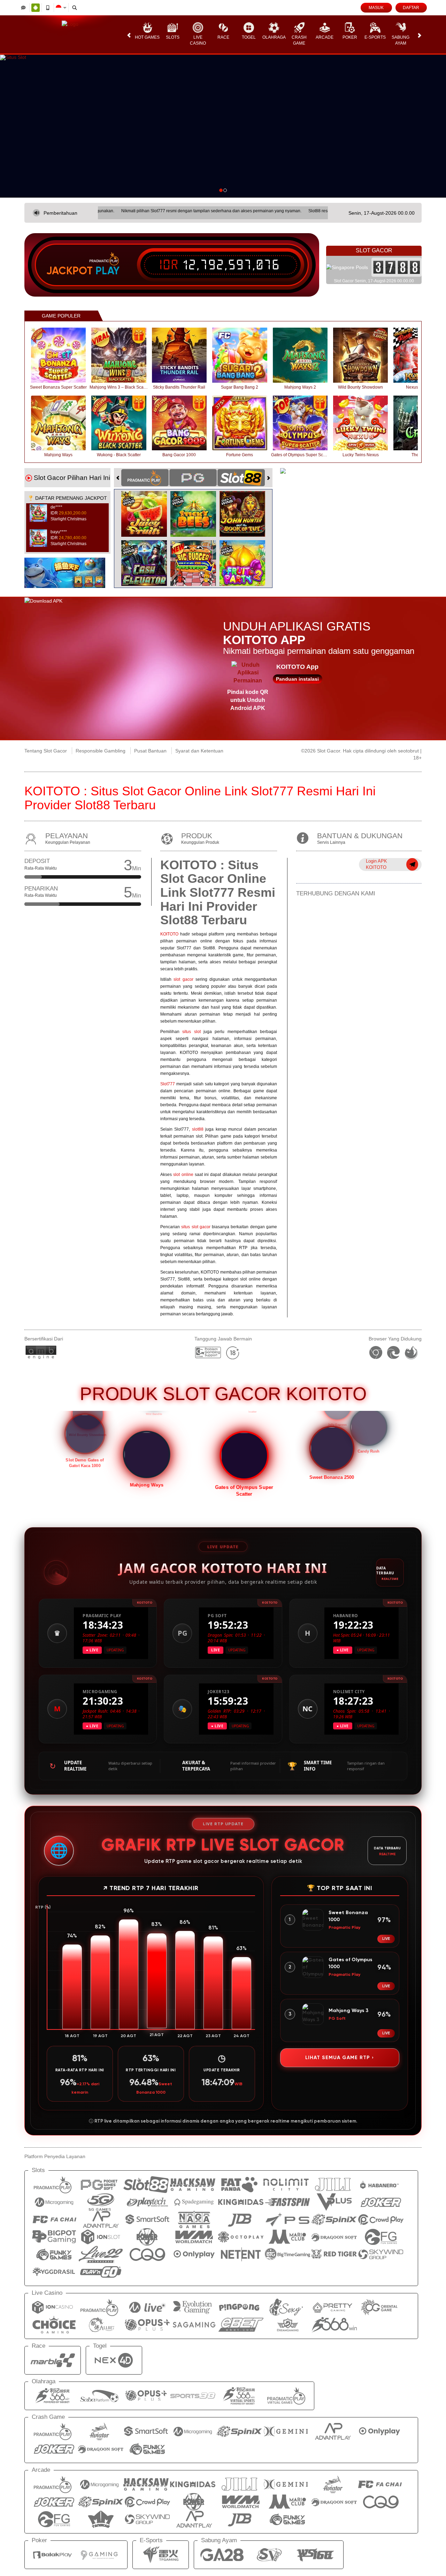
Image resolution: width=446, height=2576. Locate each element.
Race (223, 37)
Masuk (376, 8)
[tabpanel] (223, 126)
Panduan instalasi (297, 679)
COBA (148, 507)
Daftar (411, 8)
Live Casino (198, 40)
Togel (249, 37)
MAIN (63, 355)
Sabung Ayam (401, 40)
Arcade (325, 37)
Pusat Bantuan (150, 751)
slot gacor (183, 979)
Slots (173, 37)
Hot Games (147, 37)
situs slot (191, 1032)
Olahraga (274, 37)
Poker (350, 37)
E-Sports (375, 37)
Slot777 (168, 1084)
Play (107, 271)
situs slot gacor (196, 1227)
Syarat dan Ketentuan (199, 751)
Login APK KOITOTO (376, 864)
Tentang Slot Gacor (46, 751)
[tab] (145, 478)
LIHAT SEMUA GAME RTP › (340, 2058)
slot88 (198, 1129)
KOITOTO (169, 934)
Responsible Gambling (101, 751)
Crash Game (299, 40)
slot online (183, 1175)
